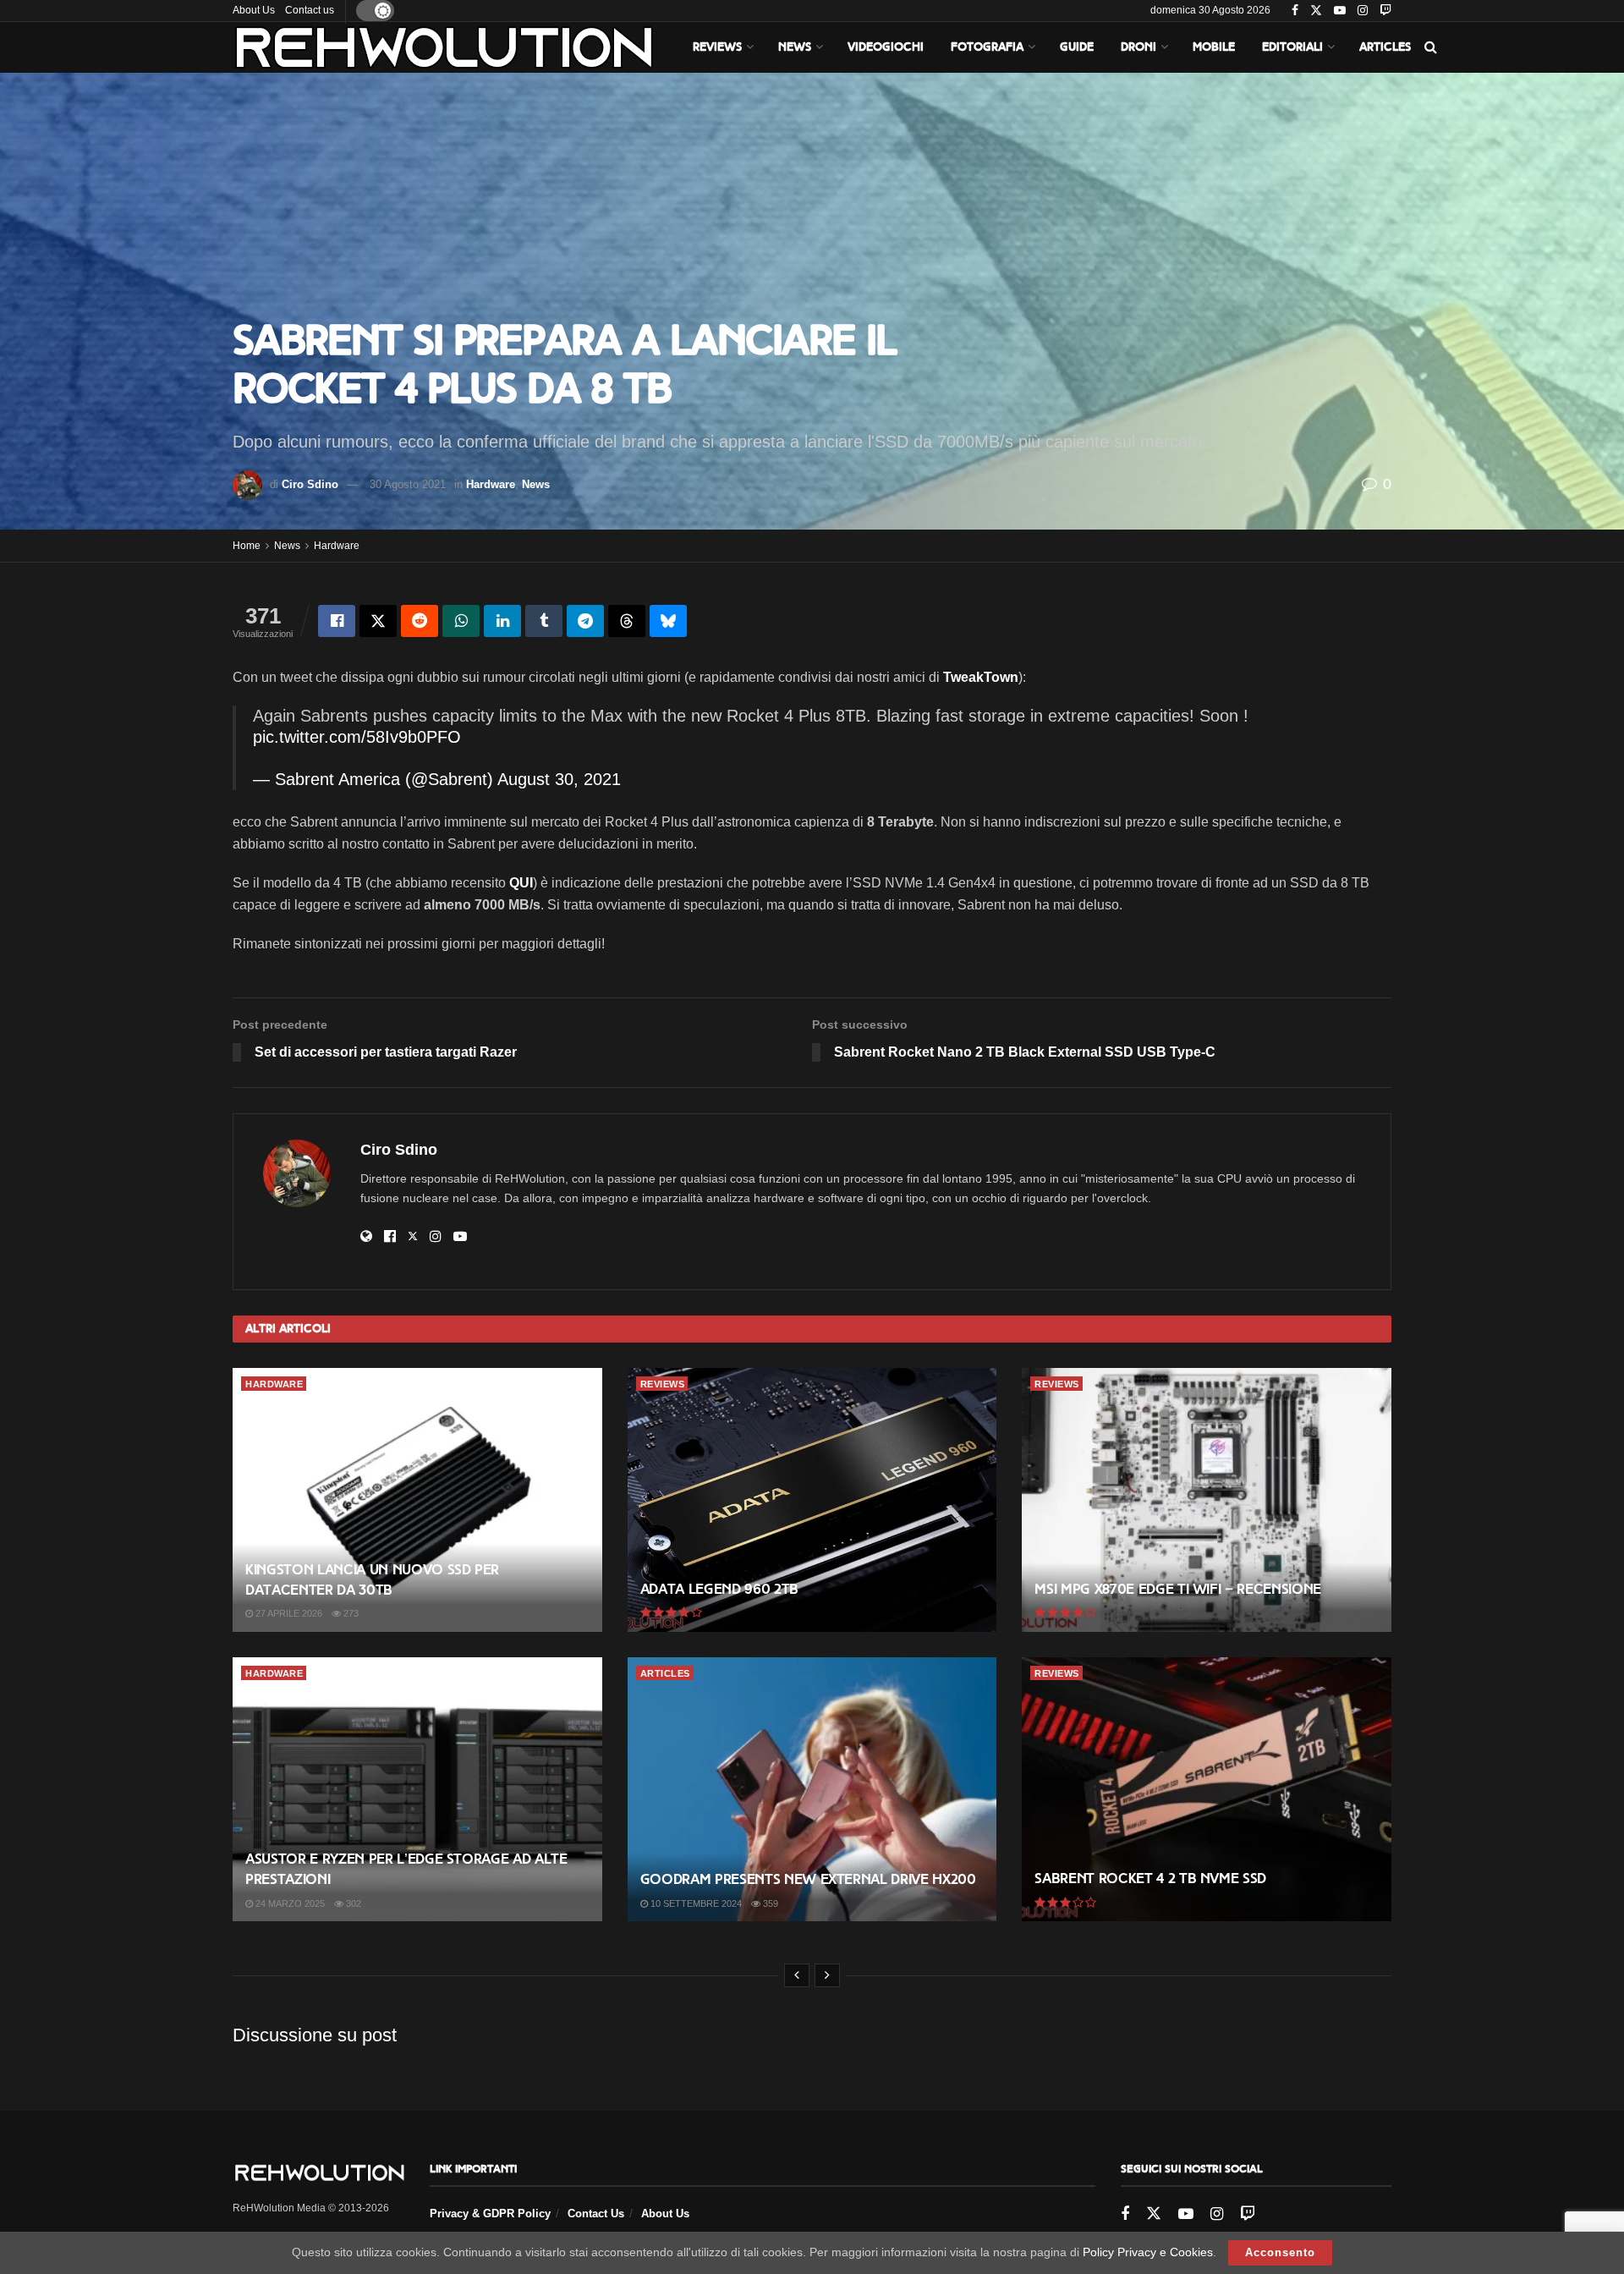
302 (352, 1903)
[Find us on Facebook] (1295, 11)
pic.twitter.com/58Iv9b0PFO (357, 737)
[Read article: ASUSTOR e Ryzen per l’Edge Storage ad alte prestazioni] (417, 1789)
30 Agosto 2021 (408, 484)
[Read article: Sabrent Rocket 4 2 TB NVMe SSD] (1207, 1789)
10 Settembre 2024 (695, 1903)
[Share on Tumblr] (544, 621)
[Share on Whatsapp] (461, 621)
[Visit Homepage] (444, 47)
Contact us (310, 10)
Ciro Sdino (310, 484)
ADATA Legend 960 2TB (719, 1589)
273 (350, 1613)
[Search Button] (1431, 47)
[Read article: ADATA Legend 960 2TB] (812, 1500)
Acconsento (1280, 2252)
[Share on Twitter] (378, 621)
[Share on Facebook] (337, 621)
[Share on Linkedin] (502, 621)
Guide (1077, 47)
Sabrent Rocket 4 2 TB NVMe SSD (1150, 1879)
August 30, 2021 (559, 779)
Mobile (1214, 47)
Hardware (491, 484)
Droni (1138, 47)
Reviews (717, 47)
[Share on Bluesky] (668, 621)
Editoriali (1292, 47)
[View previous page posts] (797, 1975)
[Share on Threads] (627, 621)
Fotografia (987, 47)
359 (769, 1903)
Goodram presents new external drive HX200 (808, 1879)
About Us (254, 10)
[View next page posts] (827, 1975)
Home (247, 546)
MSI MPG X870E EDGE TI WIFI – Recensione (1178, 1589)
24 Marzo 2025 (289, 1903)
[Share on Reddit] (420, 621)
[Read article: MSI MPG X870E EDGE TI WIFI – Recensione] (1207, 1500)
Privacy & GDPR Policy (490, 2214)
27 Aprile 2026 (288, 1613)
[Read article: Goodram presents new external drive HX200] (812, 1789)
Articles (1385, 47)
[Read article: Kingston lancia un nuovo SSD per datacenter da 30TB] (417, 1500)
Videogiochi (886, 47)
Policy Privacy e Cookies (1148, 2252)
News (795, 47)
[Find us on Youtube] (1340, 11)
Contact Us (596, 2214)
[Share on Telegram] (585, 621)
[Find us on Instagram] (1363, 11)
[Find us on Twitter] (1316, 11)
